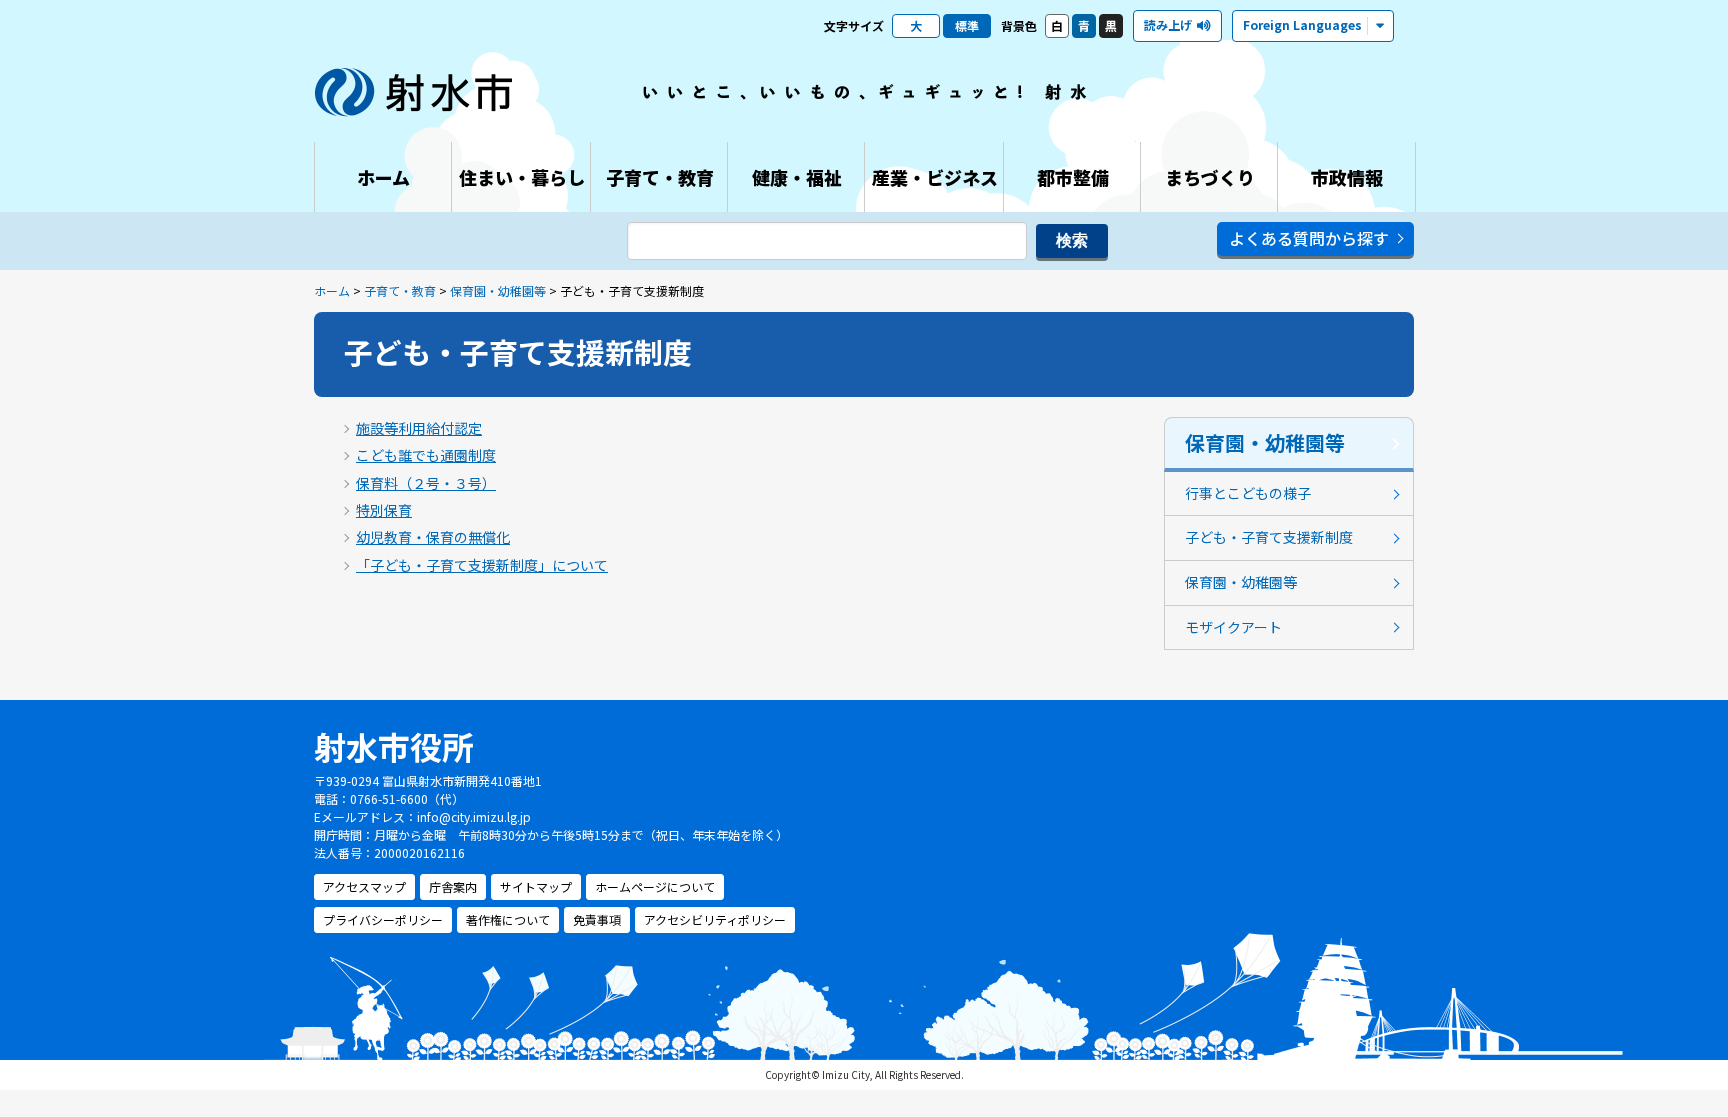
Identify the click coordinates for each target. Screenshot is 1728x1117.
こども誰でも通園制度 (426, 455)
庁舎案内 (453, 886)
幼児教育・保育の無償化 (433, 537)
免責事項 (597, 919)
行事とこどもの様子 (1248, 493)
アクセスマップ (364, 886)
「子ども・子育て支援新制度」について (482, 565)
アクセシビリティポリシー (715, 919)
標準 (967, 25)
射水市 (414, 92)
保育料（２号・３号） (426, 483)
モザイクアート (1233, 627)
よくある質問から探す (1309, 238)
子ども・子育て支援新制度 (1269, 537)
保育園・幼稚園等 (498, 290)
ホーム (332, 290)
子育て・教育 (400, 290)
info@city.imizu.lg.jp (474, 816)
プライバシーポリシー (383, 919)
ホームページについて (655, 886)
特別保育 (384, 510)
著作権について (508, 919)
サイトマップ (536, 886)
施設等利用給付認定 (419, 428)
